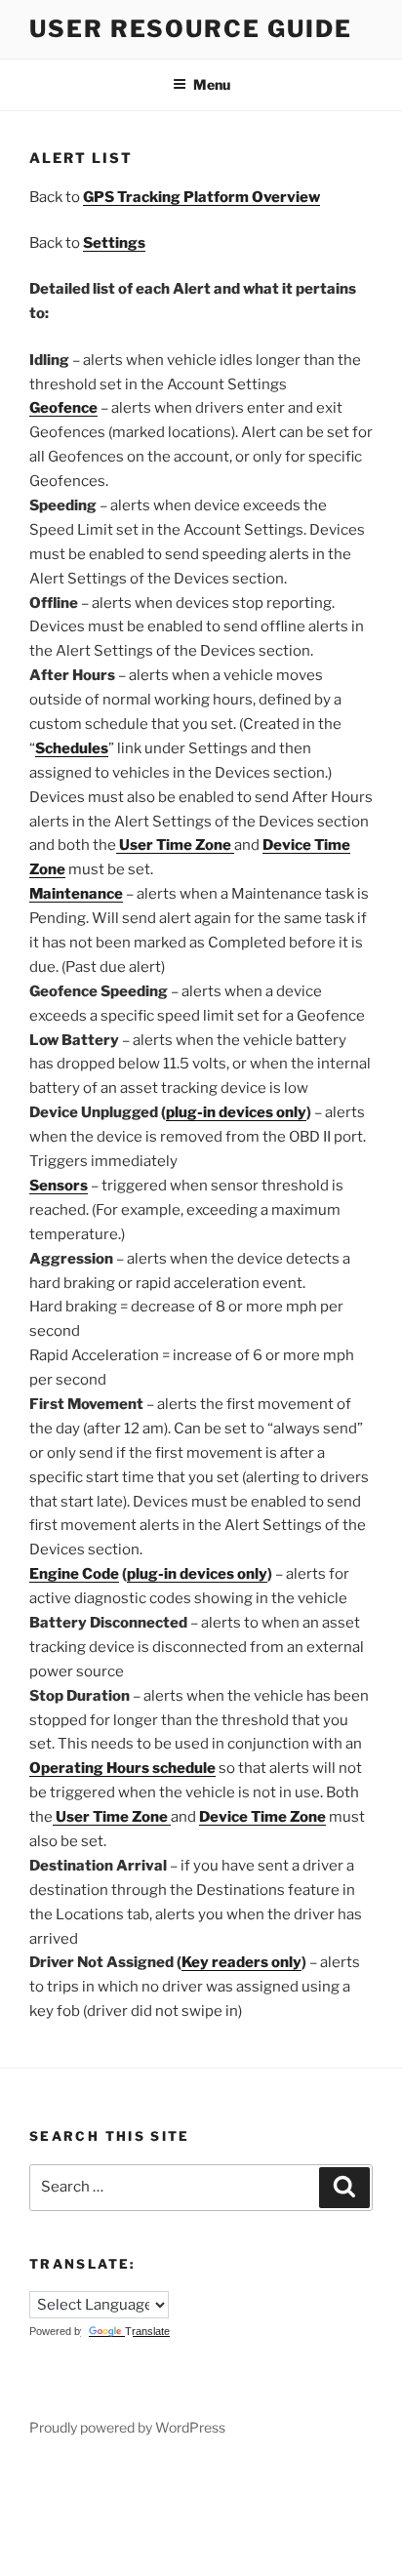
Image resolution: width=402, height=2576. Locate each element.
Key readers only (241, 1962)
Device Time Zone (262, 1817)
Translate (147, 2331)
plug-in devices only (236, 1112)
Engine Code (74, 1574)
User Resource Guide (190, 29)
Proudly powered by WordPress (127, 2427)
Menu (212, 84)
